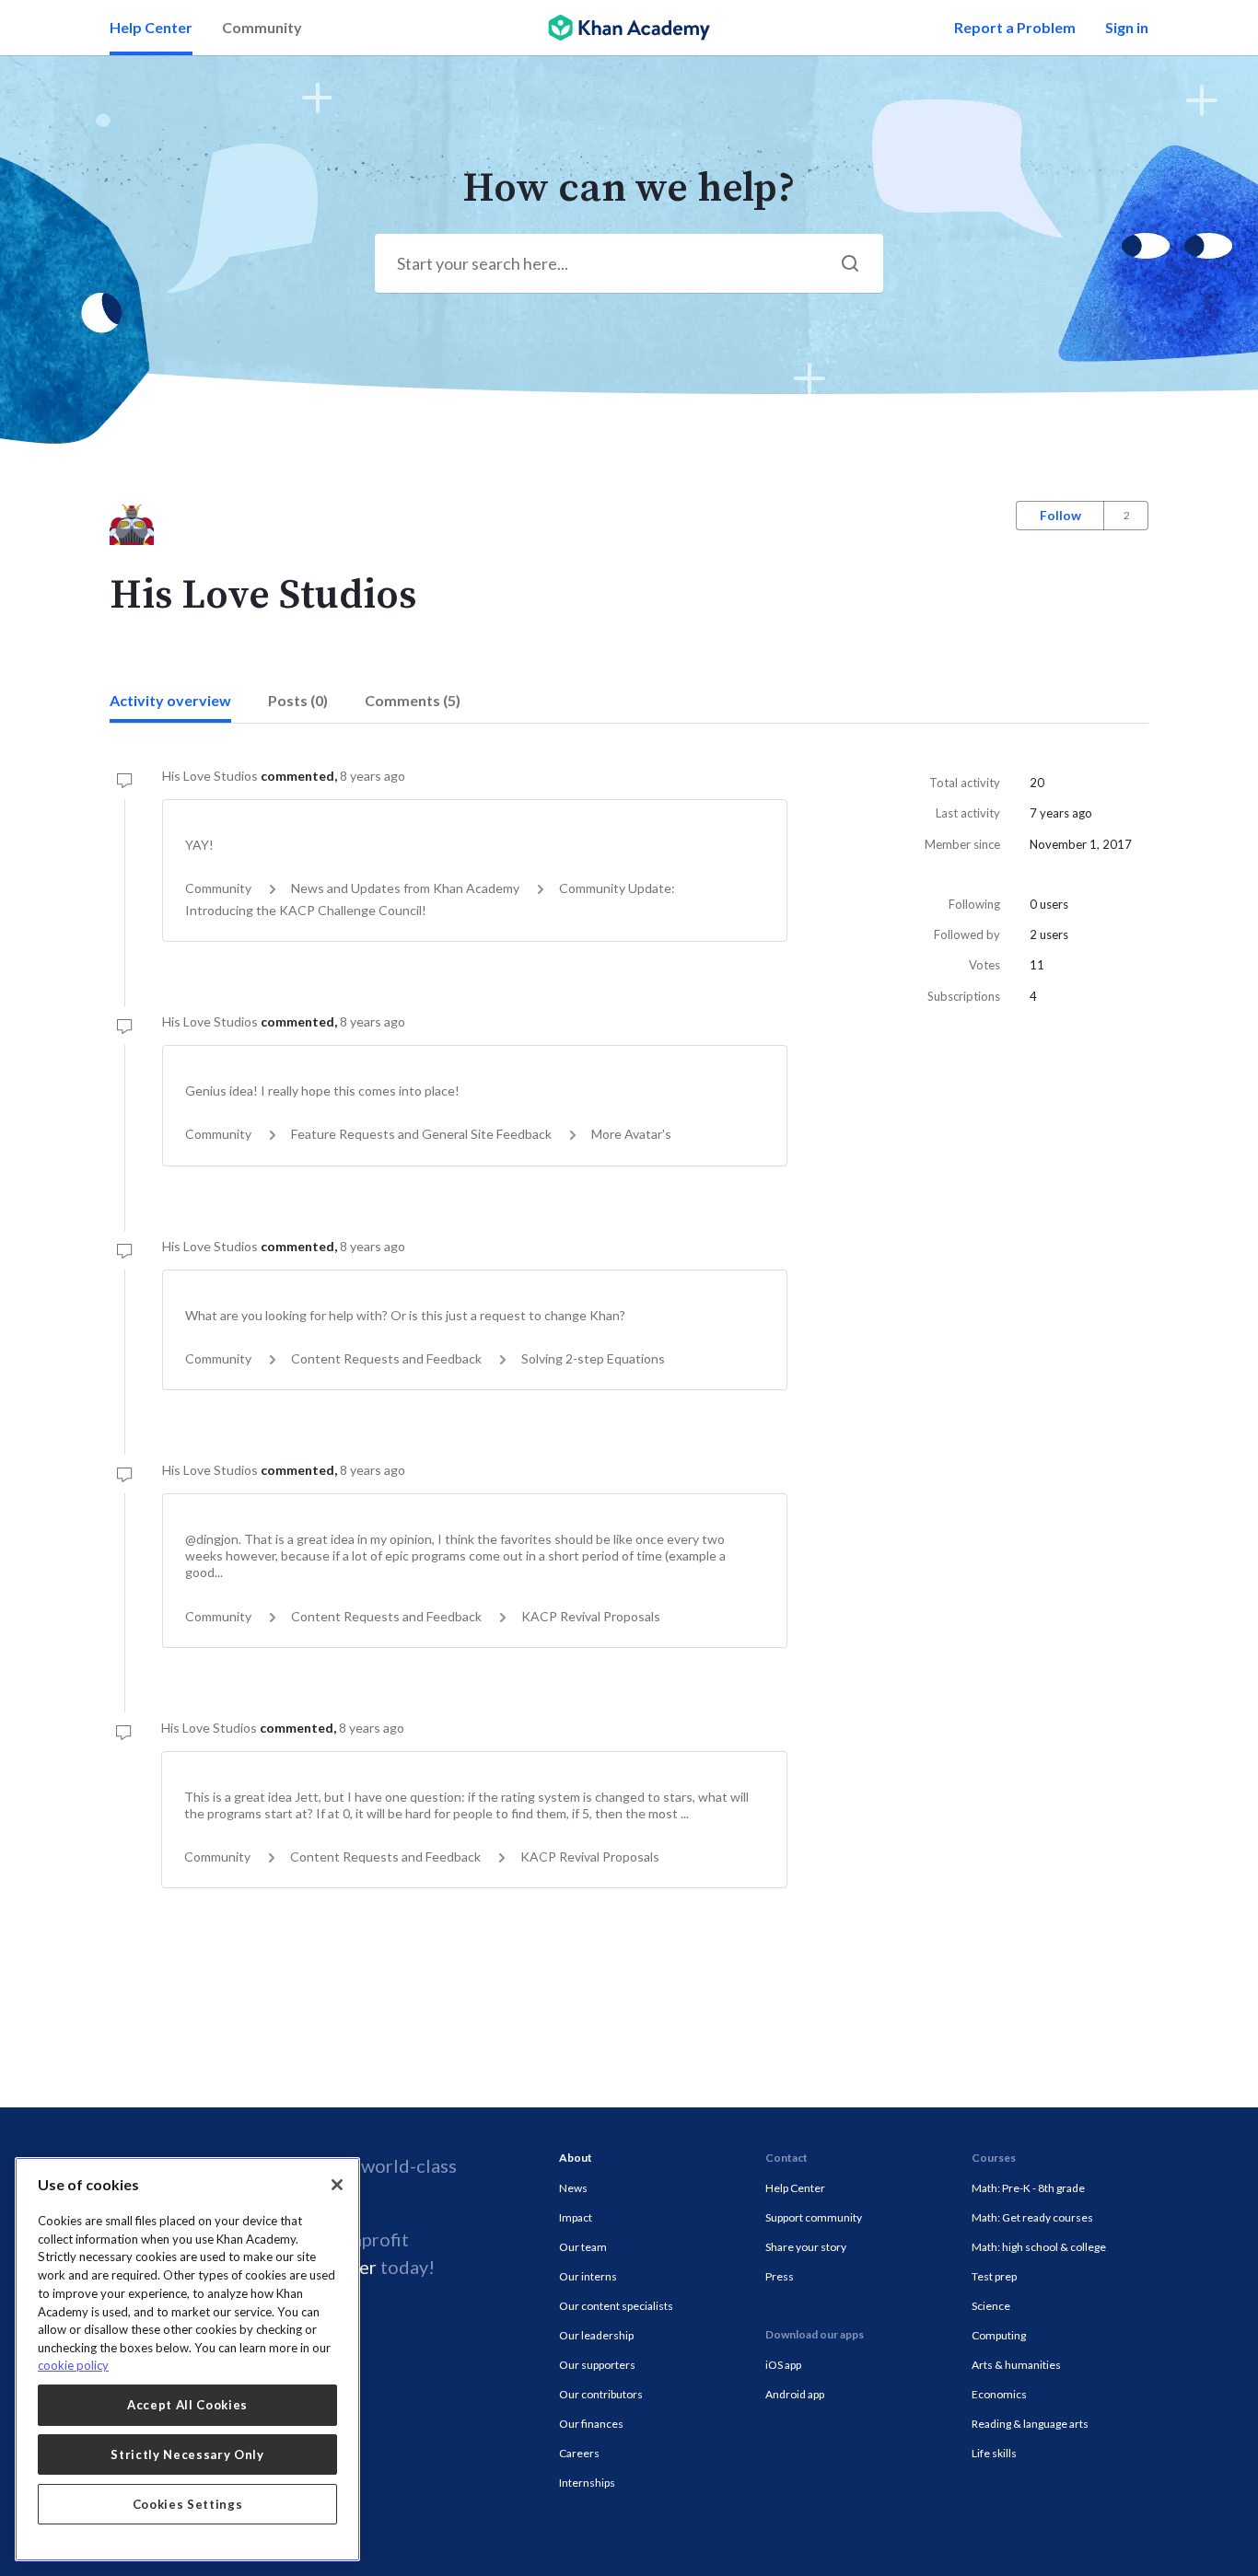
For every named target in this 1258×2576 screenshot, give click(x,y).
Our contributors (601, 2394)
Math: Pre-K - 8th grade (1028, 2188)
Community (262, 27)
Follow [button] (1060, 515)
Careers (579, 2453)
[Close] (337, 2185)
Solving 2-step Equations (593, 1358)
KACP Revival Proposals (591, 1616)
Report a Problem (1015, 27)
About (576, 2158)
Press (780, 2276)
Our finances (591, 2424)
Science (991, 2306)
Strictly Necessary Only (187, 2454)
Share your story (806, 2247)
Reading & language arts (1030, 2424)
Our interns (588, 2276)
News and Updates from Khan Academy (405, 888)
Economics (999, 2394)
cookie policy (73, 2365)
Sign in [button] (1127, 27)
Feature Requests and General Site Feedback (421, 1134)
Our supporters (597, 2365)
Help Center (151, 27)
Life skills (994, 2453)
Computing (999, 2335)
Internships (587, 2483)
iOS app (783, 2365)
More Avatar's (631, 1134)
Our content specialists (616, 2306)
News (573, 2188)
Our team (583, 2247)
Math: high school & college (1039, 2247)
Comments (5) (413, 700)
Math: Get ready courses (1032, 2217)
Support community (814, 2217)
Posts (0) (298, 700)
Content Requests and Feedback (386, 1358)
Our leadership (596, 2335)
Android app (795, 2394)
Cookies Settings (188, 2504)
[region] (187, 2359)
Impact (576, 2217)
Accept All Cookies (187, 2405)
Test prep (994, 2276)
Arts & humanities (1016, 2365)
